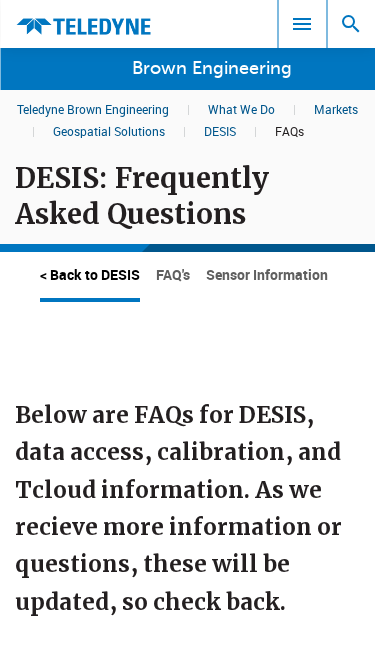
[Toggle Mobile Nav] (302, 24)
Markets (336, 109)
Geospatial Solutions (109, 131)
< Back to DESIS (90, 274)
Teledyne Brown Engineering (93, 109)
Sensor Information (267, 274)
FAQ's (173, 274)
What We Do (241, 109)
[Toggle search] (351, 24)
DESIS (220, 131)
